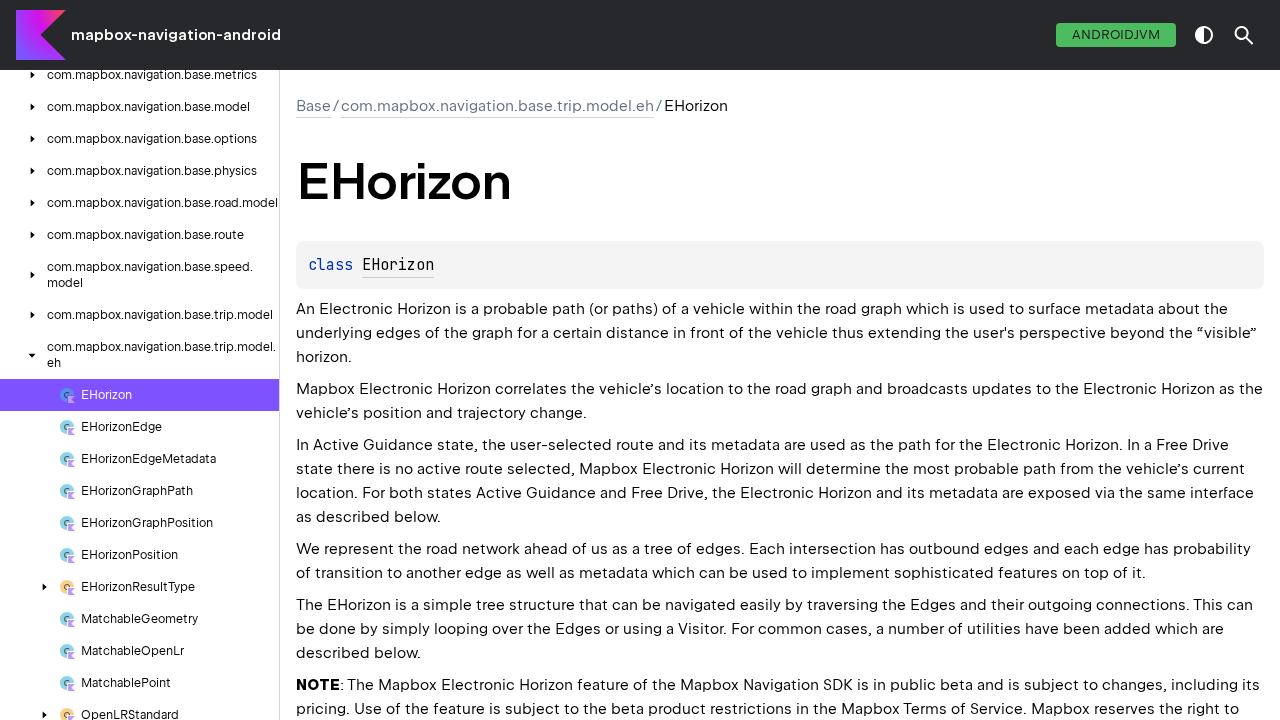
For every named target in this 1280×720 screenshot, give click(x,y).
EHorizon (398, 265)
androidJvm (1116, 34)
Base (313, 106)
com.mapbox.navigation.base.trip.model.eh (497, 106)
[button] (1244, 35)
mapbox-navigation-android (176, 35)
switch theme (1204, 35)
